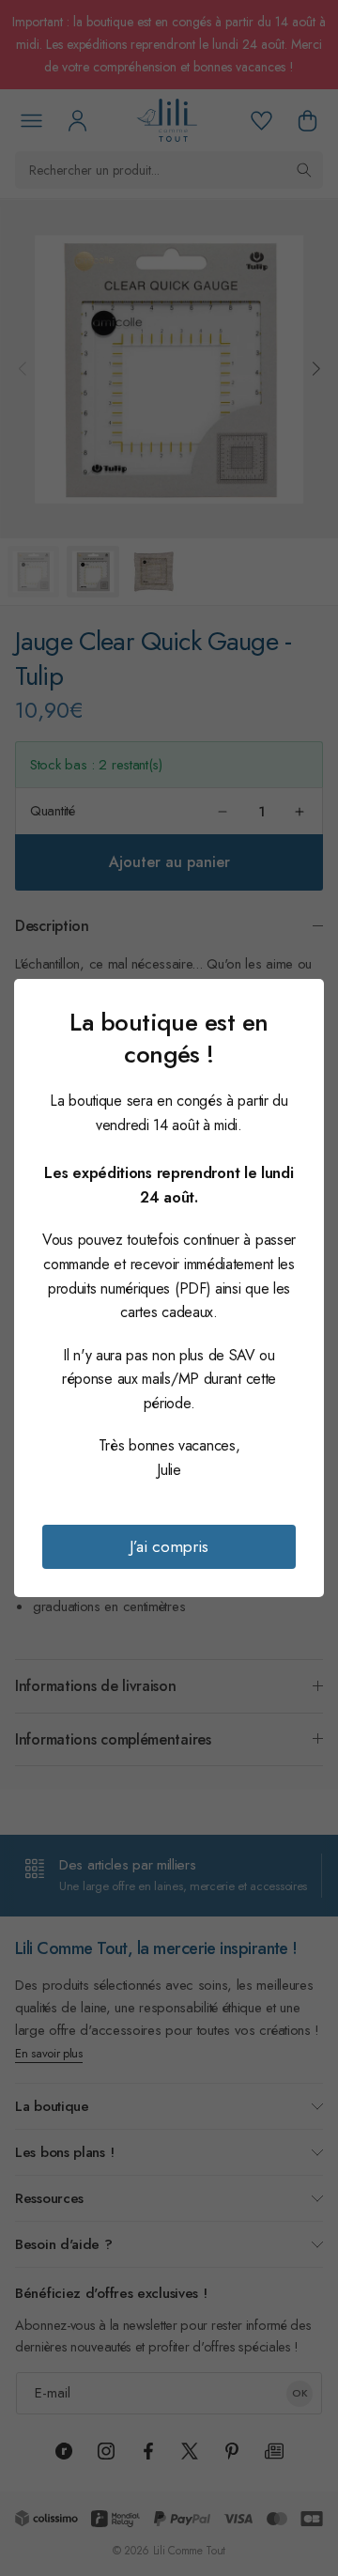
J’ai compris (169, 1546)
